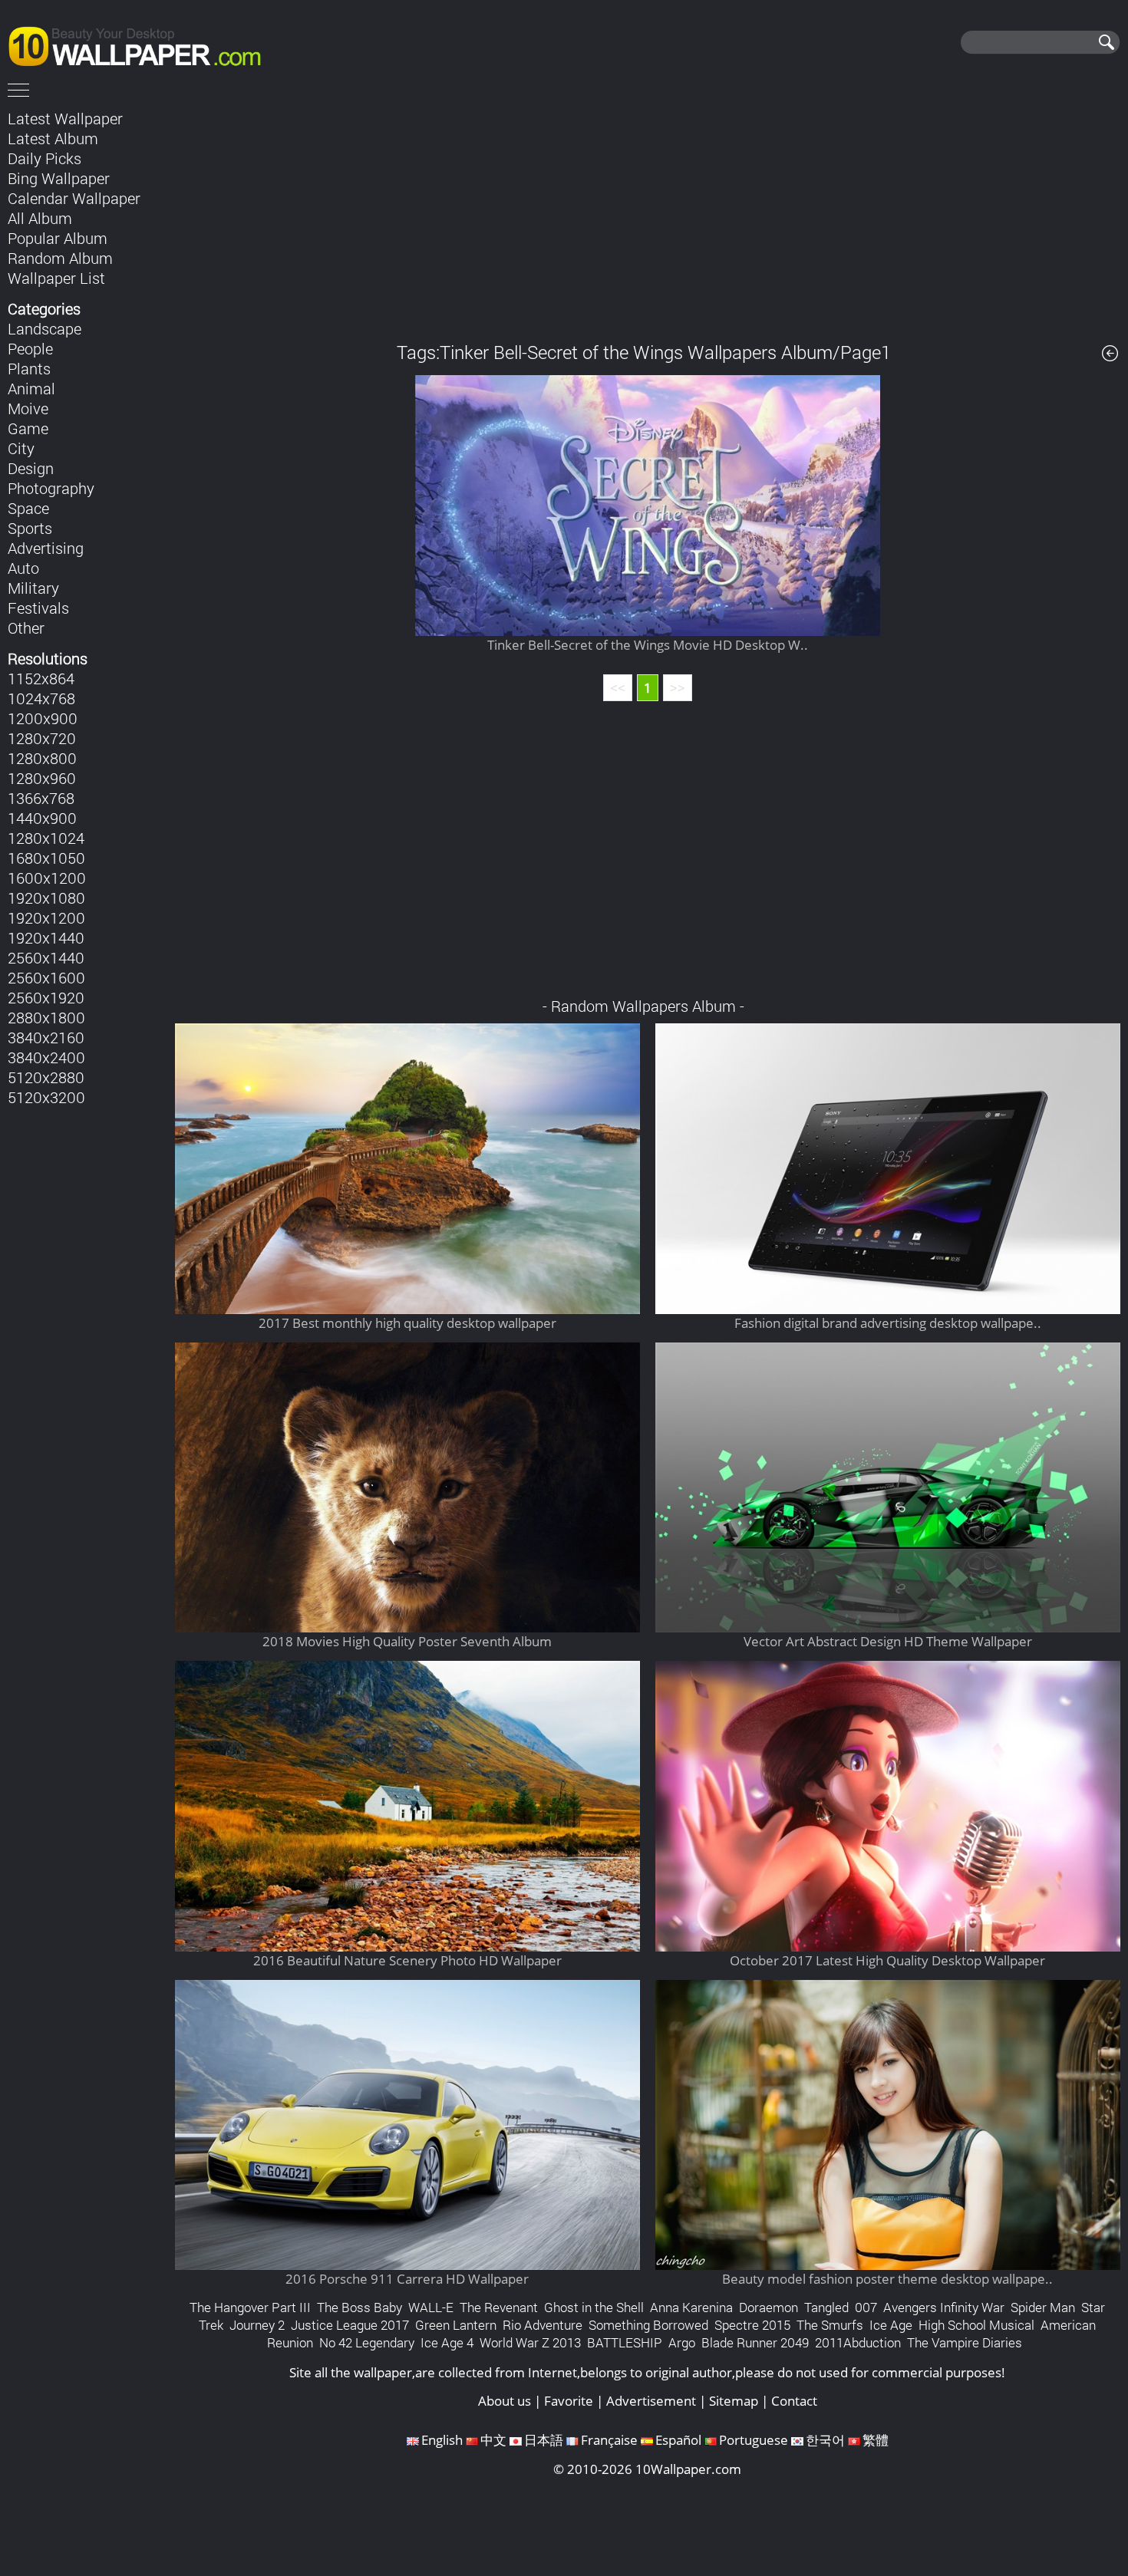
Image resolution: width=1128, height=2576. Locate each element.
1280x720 (42, 738)
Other (26, 628)
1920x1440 (46, 937)
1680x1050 (46, 858)
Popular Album (58, 238)
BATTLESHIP (625, 2342)
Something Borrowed (648, 2325)
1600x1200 (47, 878)
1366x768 (41, 798)
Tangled (826, 2307)
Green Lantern (456, 2325)
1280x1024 (46, 838)
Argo (682, 2342)
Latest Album (53, 138)
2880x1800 (46, 1017)
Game (28, 428)
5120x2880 (46, 1077)
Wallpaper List (56, 278)
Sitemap (734, 2401)
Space (28, 508)
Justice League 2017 (350, 2325)
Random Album (60, 258)
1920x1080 (46, 898)
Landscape (45, 328)
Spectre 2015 (752, 2325)
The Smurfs (830, 2325)
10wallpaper (142, 44)
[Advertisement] (648, 214)
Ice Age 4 (447, 2342)
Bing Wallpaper (59, 178)
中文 (493, 2440)
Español (678, 2440)
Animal (31, 388)
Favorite (569, 2401)
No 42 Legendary (367, 2342)
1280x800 (42, 758)
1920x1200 (46, 917)
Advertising (46, 548)
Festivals (38, 608)
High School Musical (976, 2325)
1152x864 (41, 678)
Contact (794, 2401)
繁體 (876, 2440)
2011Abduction (858, 2342)
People (30, 348)
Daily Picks (45, 158)
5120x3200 (46, 1097)
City (21, 448)
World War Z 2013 (530, 2342)
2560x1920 (46, 997)
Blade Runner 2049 (755, 2342)
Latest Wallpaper (65, 118)
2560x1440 (46, 957)
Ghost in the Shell (594, 2307)
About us (505, 2401)
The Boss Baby (360, 2307)
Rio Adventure (543, 2325)
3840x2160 (46, 1037)
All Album (40, 218)
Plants (29, 368)
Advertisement (651, 2401)
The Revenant (499, 2307)
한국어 (825, 2440)
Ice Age (891, 2325)
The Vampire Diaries (965, 2342)
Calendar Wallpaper (74, 198)
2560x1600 (46, 977)
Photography (51, 488)
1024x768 (41, 698)
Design (31, 468)
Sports (30, 528)
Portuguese (754, 2440)
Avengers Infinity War (944, 2307)
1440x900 (42, 818)
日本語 (544, 2440)
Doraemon (768, 2307)
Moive (28, 408)
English (442, 2440)
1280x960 (42, 778)
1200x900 (43, 718)
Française (609, 2440)
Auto (23, 568)
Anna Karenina (691, 2307)
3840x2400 (46, 1057)
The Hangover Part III (250, 2307)
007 (866, 2307)
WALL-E (431, 2307)
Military (33, 588)
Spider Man (1043, 2307)
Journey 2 (257, 2325)
